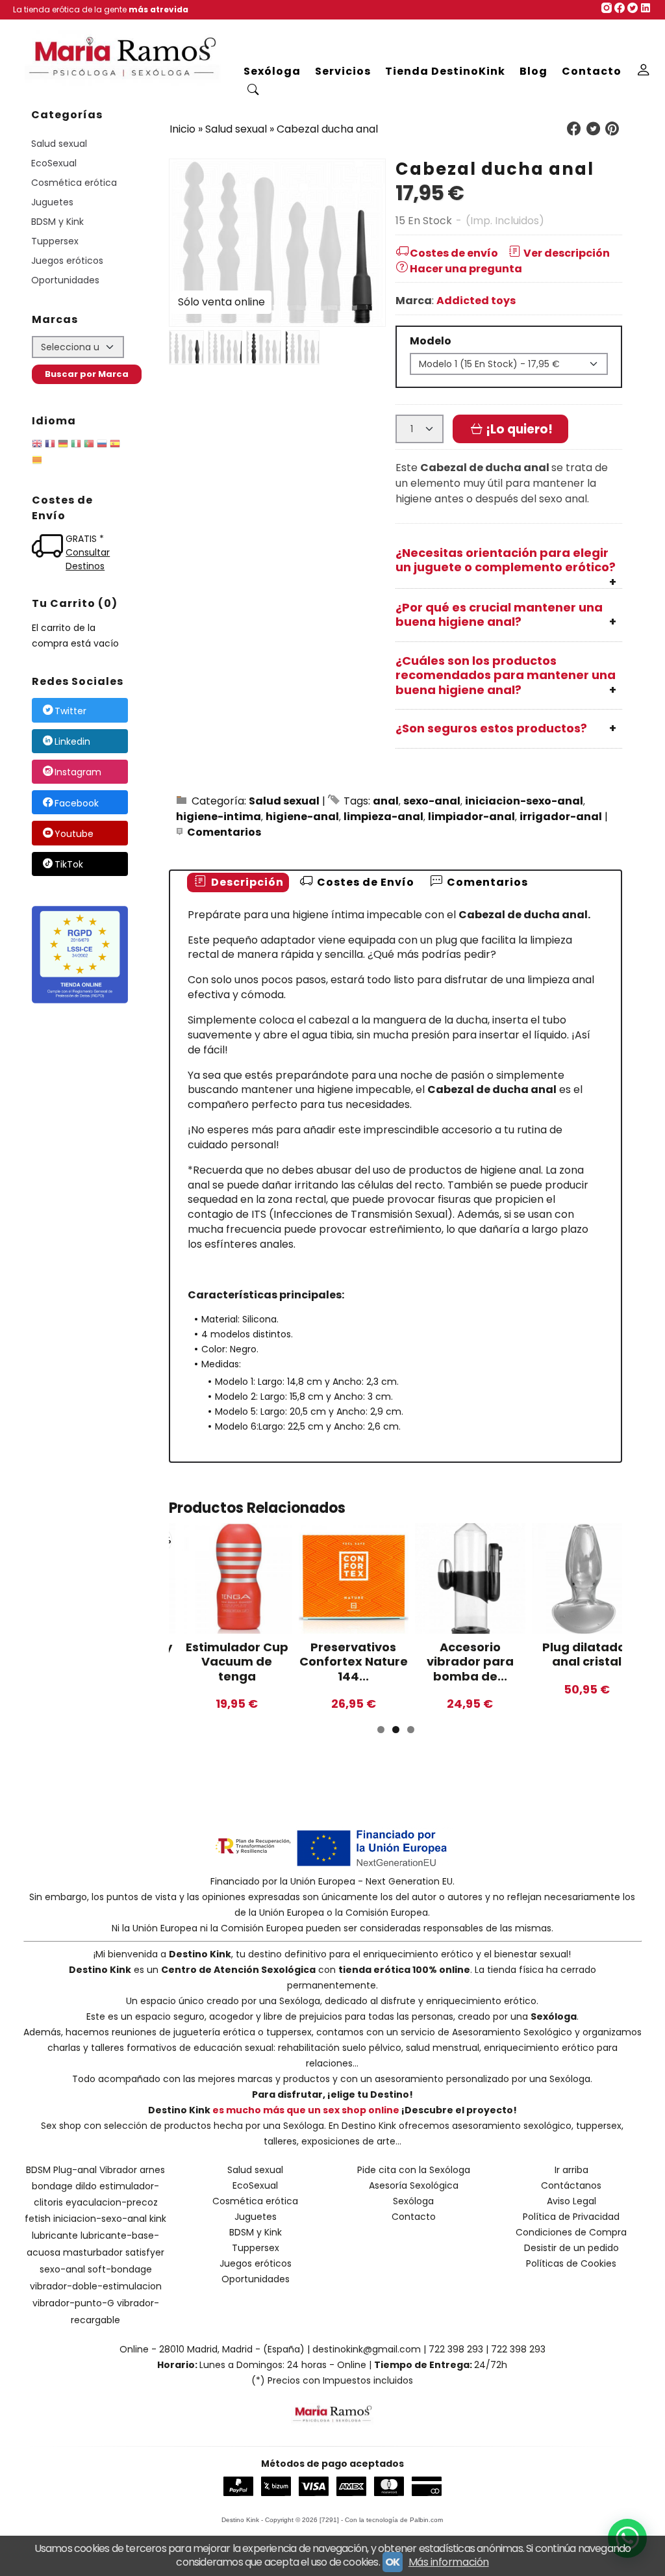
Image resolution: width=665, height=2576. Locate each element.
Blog (533, 71)
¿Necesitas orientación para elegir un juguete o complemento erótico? (506, 560)
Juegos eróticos (67, 261)
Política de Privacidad (571, 2217)
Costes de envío (454, 253)
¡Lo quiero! (518, 429)
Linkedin (72, 741)
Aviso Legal (571, 2201)
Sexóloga (272, 71)
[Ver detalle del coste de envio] (49, 547)
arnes (152, 2170)
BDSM (38, 2170)
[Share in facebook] (574, 129)
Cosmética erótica (74, 183)
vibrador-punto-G (73, 2303)
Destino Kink (200, 1954)
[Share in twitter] (593, 129)
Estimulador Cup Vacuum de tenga (237, 1662)
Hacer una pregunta (466, 269)
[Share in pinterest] (612, 129)
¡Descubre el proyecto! (459, 2110)
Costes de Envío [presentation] (364, 882)
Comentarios (224, 832)
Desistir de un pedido (571, 2248)
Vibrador (118, 2170)
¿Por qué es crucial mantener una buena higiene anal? (499, 615)
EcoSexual (54, 163)
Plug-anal (75, 2170)
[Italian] (76, 446)
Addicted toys (476, 301)
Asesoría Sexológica (414, 2185)
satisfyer (145, 2252)
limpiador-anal (471, 817)
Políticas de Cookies (571, 2263)
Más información (449, 2562)
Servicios (343, 71)
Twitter (70, 711)
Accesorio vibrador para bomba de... (470, 1662)
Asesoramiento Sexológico (512, 2032)
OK (393, 2562)
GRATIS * (85, 539)
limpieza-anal (383, 817)
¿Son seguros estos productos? (491, 728)
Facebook (77, 803)
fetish (38, 2219)
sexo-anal (432, 801)
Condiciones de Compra (571, 2232)
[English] (37, 446)
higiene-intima (219, 817)
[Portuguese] (89, 446)
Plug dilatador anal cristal (586, 1655)
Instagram (78, 773)
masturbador (93, 2252)
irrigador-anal (561, 817)
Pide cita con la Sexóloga (414, 2170)
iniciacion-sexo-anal (524, 801)
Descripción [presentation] (246, 882)
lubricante (55, 2235)
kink (158, 2219)
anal (386, 801)
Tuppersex (55, 241)
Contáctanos (571, 2185)
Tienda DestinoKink (445, 71)
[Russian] (102, 446)
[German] (63, 446)
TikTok (69, 864)
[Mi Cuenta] (644, 71)
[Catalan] (38, 462)
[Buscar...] (254, 91)
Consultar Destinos (88, 559)
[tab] (238, 883)
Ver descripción (567, 253)
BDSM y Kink (57, 222)
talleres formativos (134, 2048)
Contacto (592, 71)
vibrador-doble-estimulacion (96, 2286)
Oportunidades (65, 280)
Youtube (74, 834)
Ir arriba (571, 2170)
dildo (86, 2186)
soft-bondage (120, 2269)
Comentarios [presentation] (486, 882)
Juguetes (52, 202)
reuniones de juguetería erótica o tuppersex (212, 2032)
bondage (52, 2186)
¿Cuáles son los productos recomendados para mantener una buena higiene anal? (506, 675)
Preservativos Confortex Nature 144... (354, 1662)
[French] (50, 446)
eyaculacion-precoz (112, 2202)
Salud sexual (59, 144)
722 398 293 (456, 2349)
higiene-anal (302, 817)
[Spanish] (115, 446)
